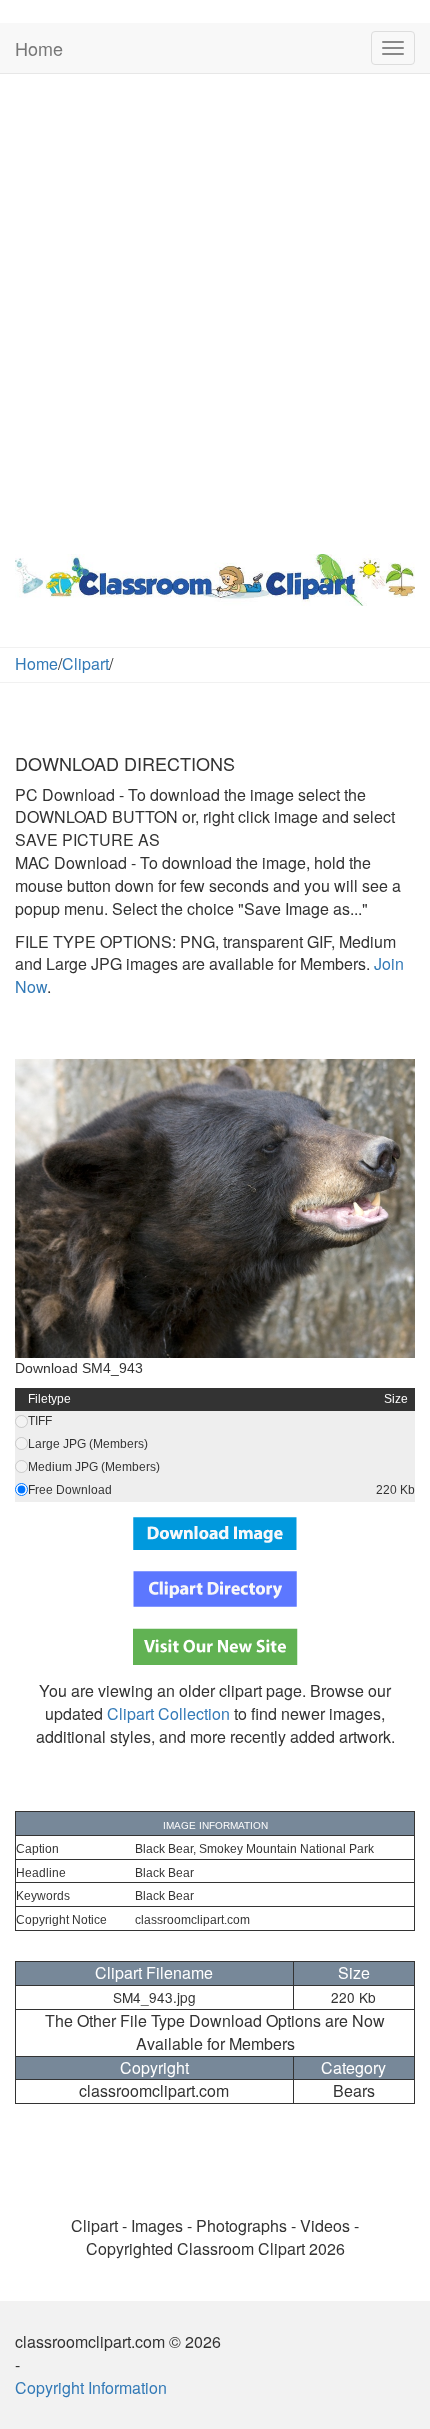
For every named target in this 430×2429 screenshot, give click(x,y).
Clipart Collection (168, 1713)
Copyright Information (91, 2387)
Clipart (85, 663)
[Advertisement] (215, 309)
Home (39, 48)
